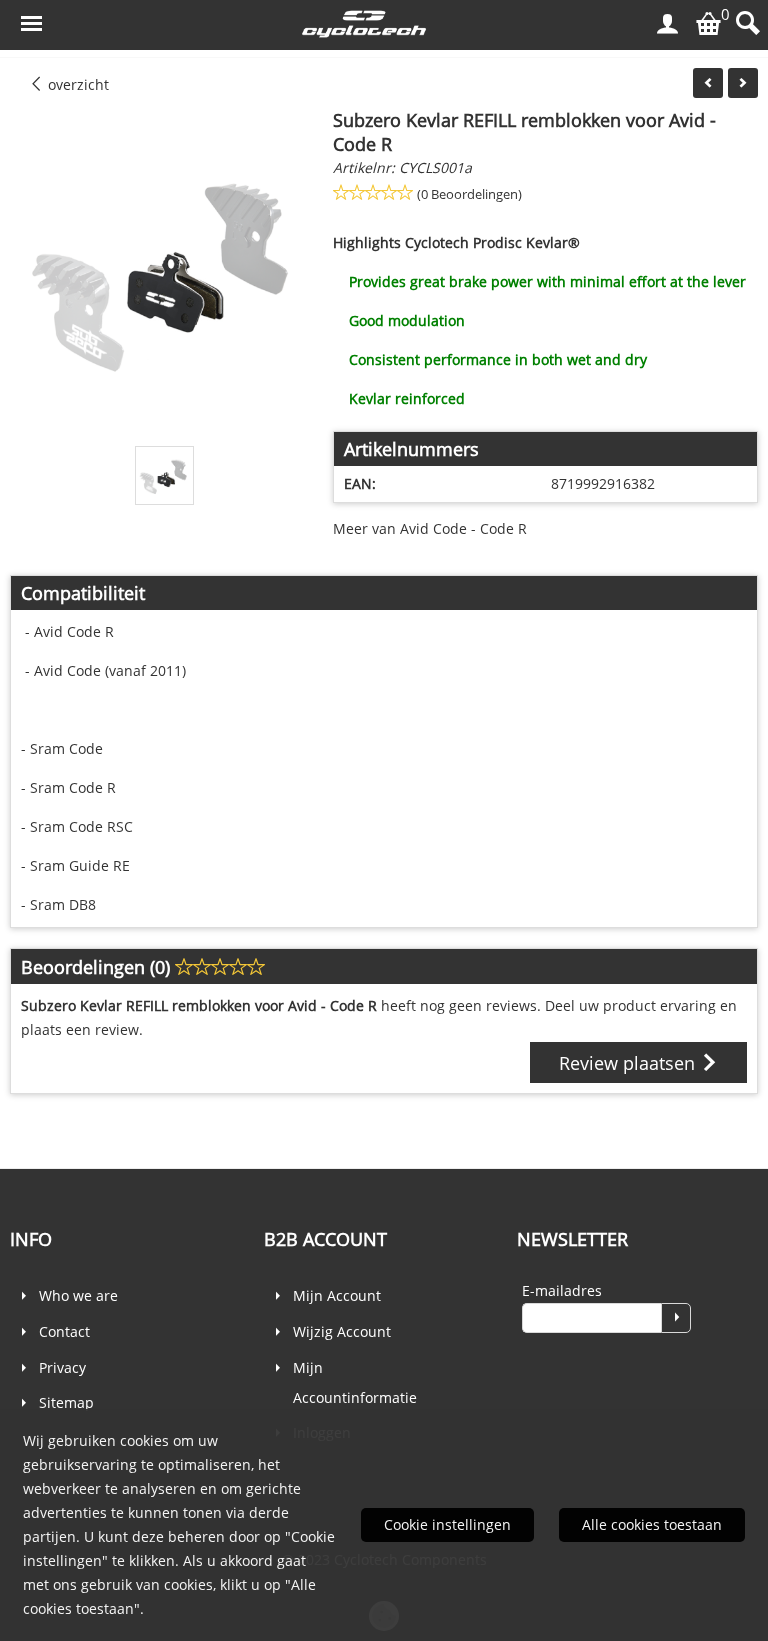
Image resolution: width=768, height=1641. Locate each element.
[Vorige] (708, 83)
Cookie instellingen (447, 1524)
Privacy (62, 1367)
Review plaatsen (629, 1063)
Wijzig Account (342, 1331)
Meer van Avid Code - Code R (430, 528)
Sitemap (66, 1402)
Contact (64, 1331)
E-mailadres (562, 1290)
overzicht (76, 84)
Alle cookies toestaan (652, 1524)
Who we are (78, 1295)
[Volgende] (743, 83)
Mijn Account (337, 1295)
